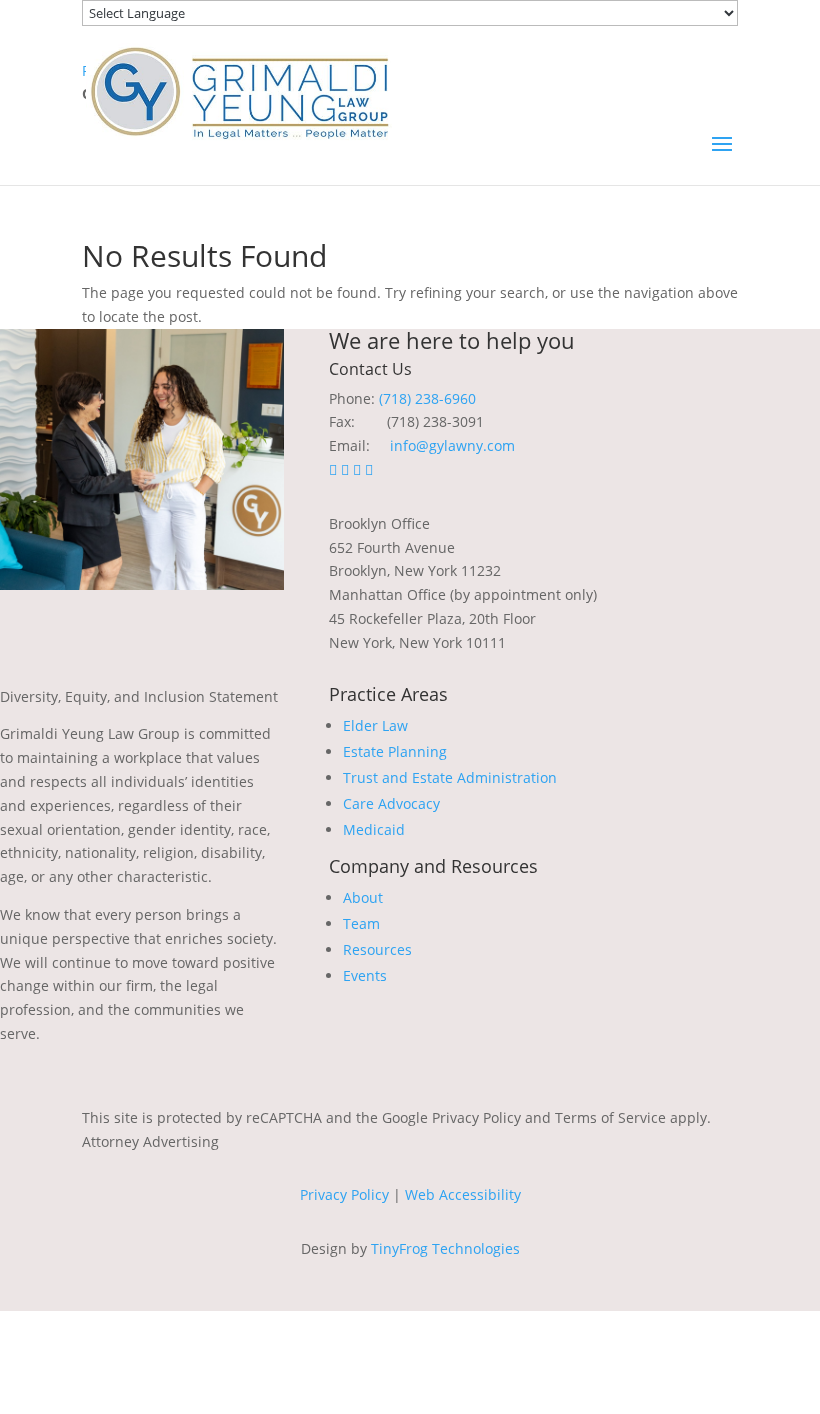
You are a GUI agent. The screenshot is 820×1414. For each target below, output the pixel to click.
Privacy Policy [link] (344, 1194)
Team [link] (361, 923)
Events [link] (365, 975)
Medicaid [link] (374, 829)
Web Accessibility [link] (463, 1194)
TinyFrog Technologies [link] (445, 1248)
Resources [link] (377, 949)
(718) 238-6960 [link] (427, 398)
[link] (239, 90)
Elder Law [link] (375, 725)
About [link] (363, 897)
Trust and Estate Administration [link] (450, 777)
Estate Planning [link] (395, 751)
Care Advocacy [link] (391, 803)
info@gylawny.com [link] (452, 445)
